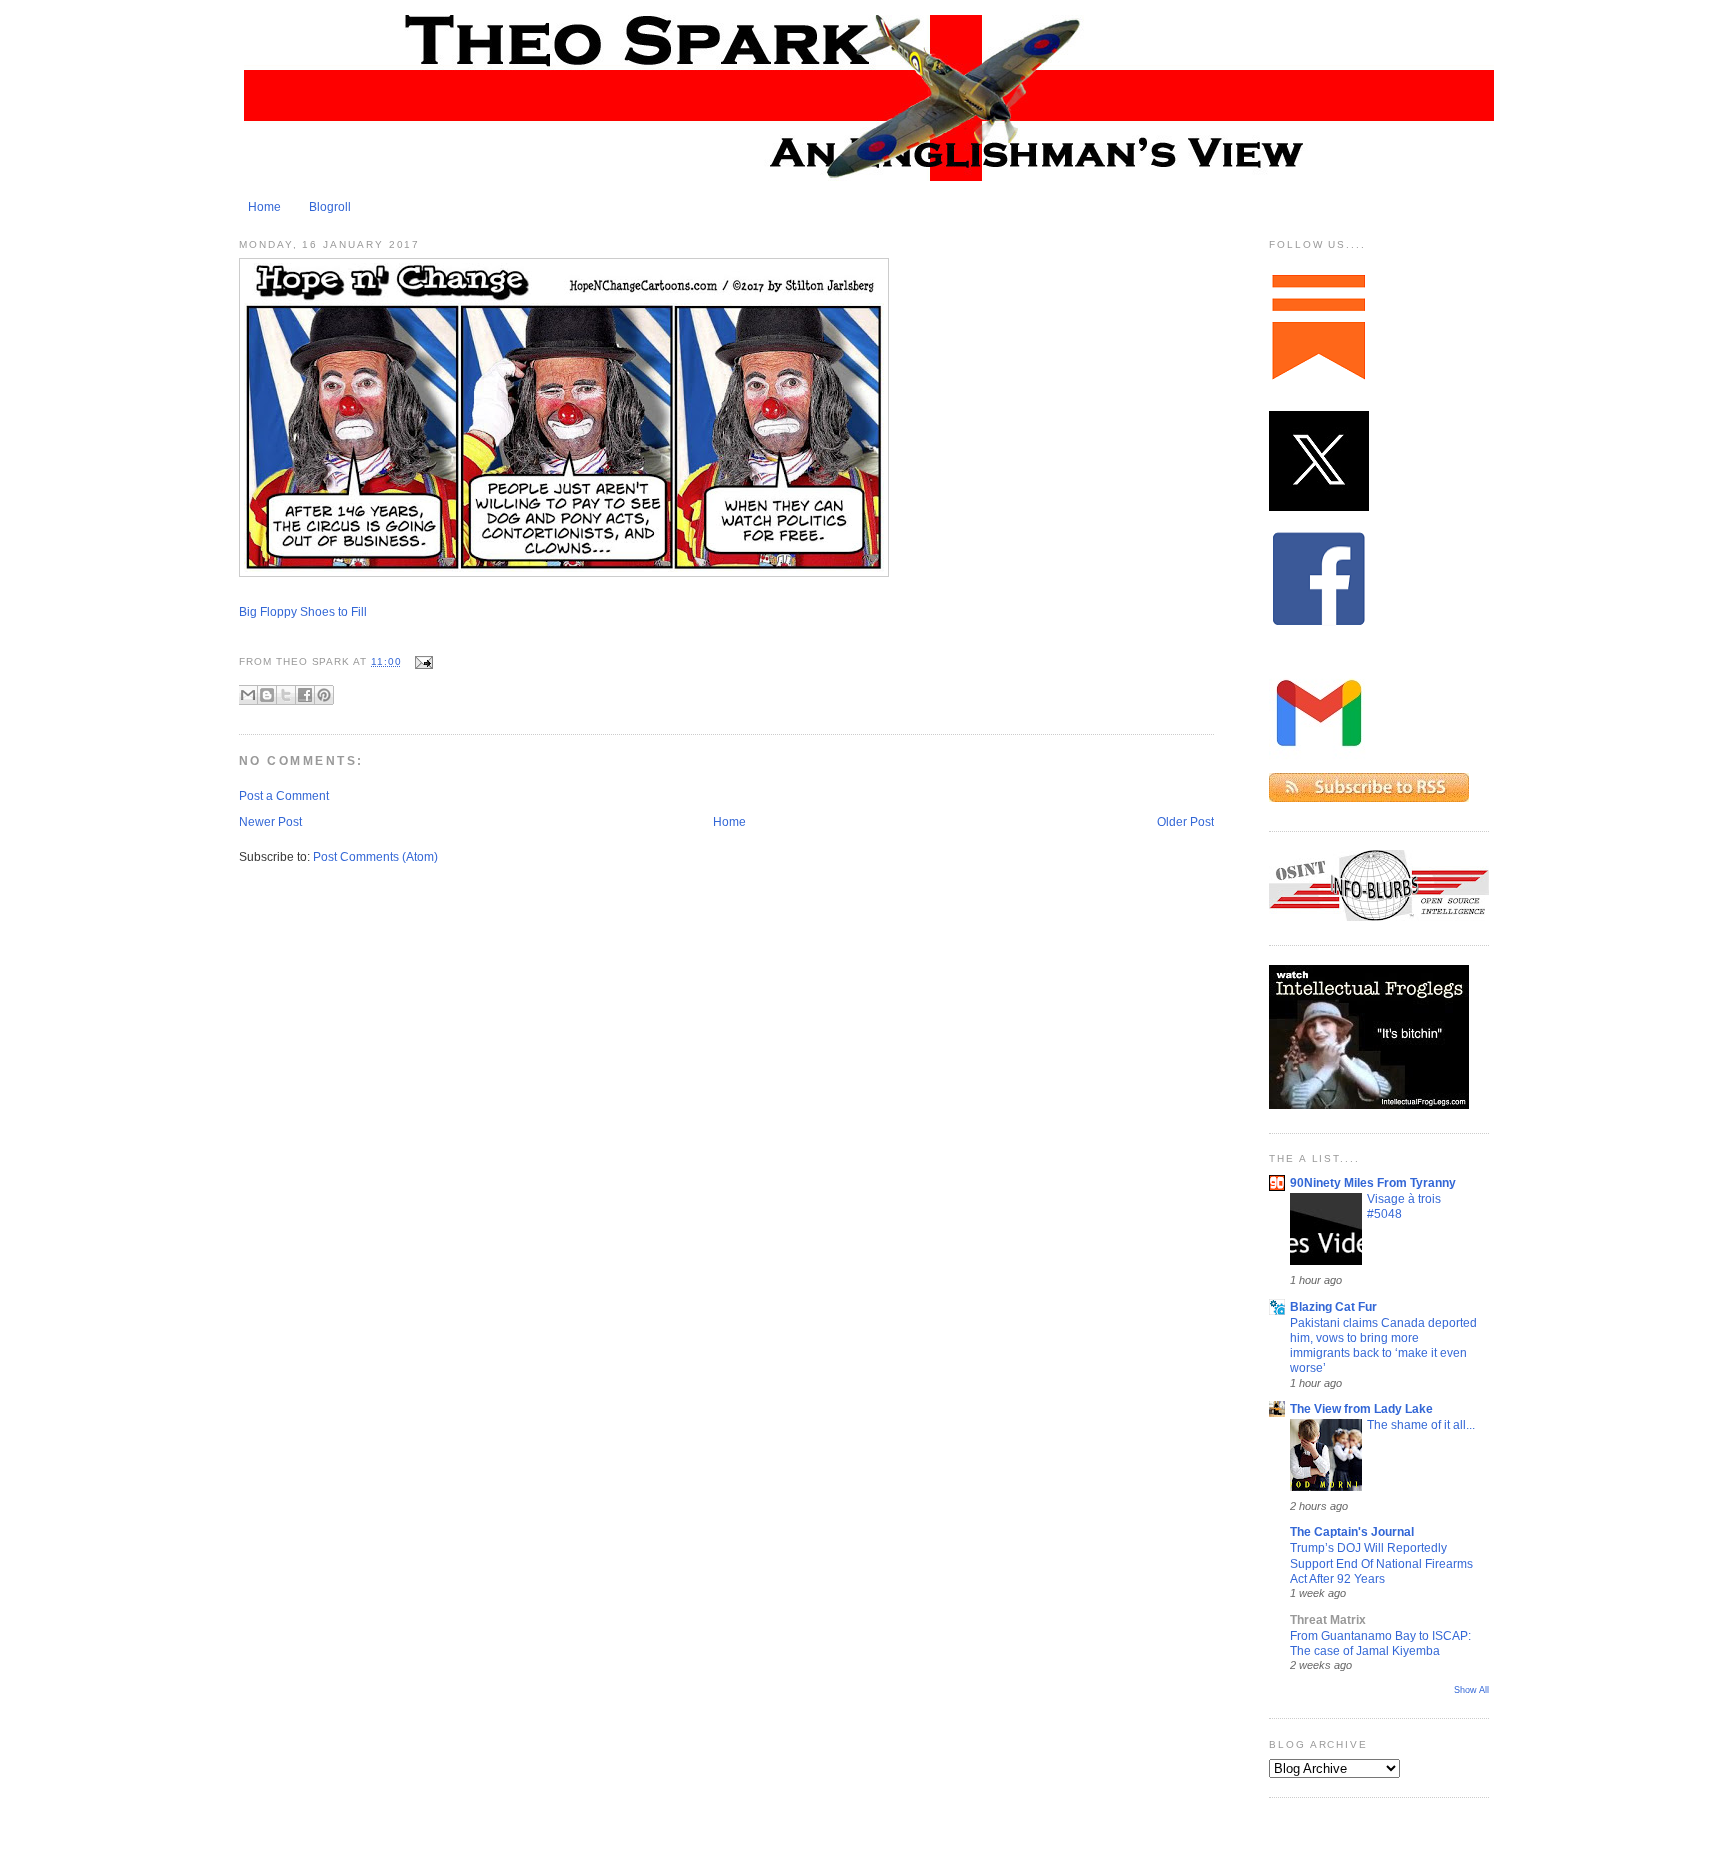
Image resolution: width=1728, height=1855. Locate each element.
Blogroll (330, 207)
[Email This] (248, 695)
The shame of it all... (1421, 1424)
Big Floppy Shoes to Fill (303, 612)
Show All (1471, 1690)
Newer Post (270, 822)
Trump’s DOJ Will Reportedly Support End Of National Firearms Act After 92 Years (1381, 1563)
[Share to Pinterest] (324, 695)
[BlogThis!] (267, 695)
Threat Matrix (1328, 1620)
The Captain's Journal (1352, 1532)
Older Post (1185, 822)
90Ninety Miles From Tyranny (1373, 1183)
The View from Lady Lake (1361, 1409)
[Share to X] (286, 695)
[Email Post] (421, 661)
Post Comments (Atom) (375, 857)
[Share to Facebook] (305, 695)
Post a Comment (284, 796)
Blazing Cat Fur (1333, 1307)
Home (264, 207)
